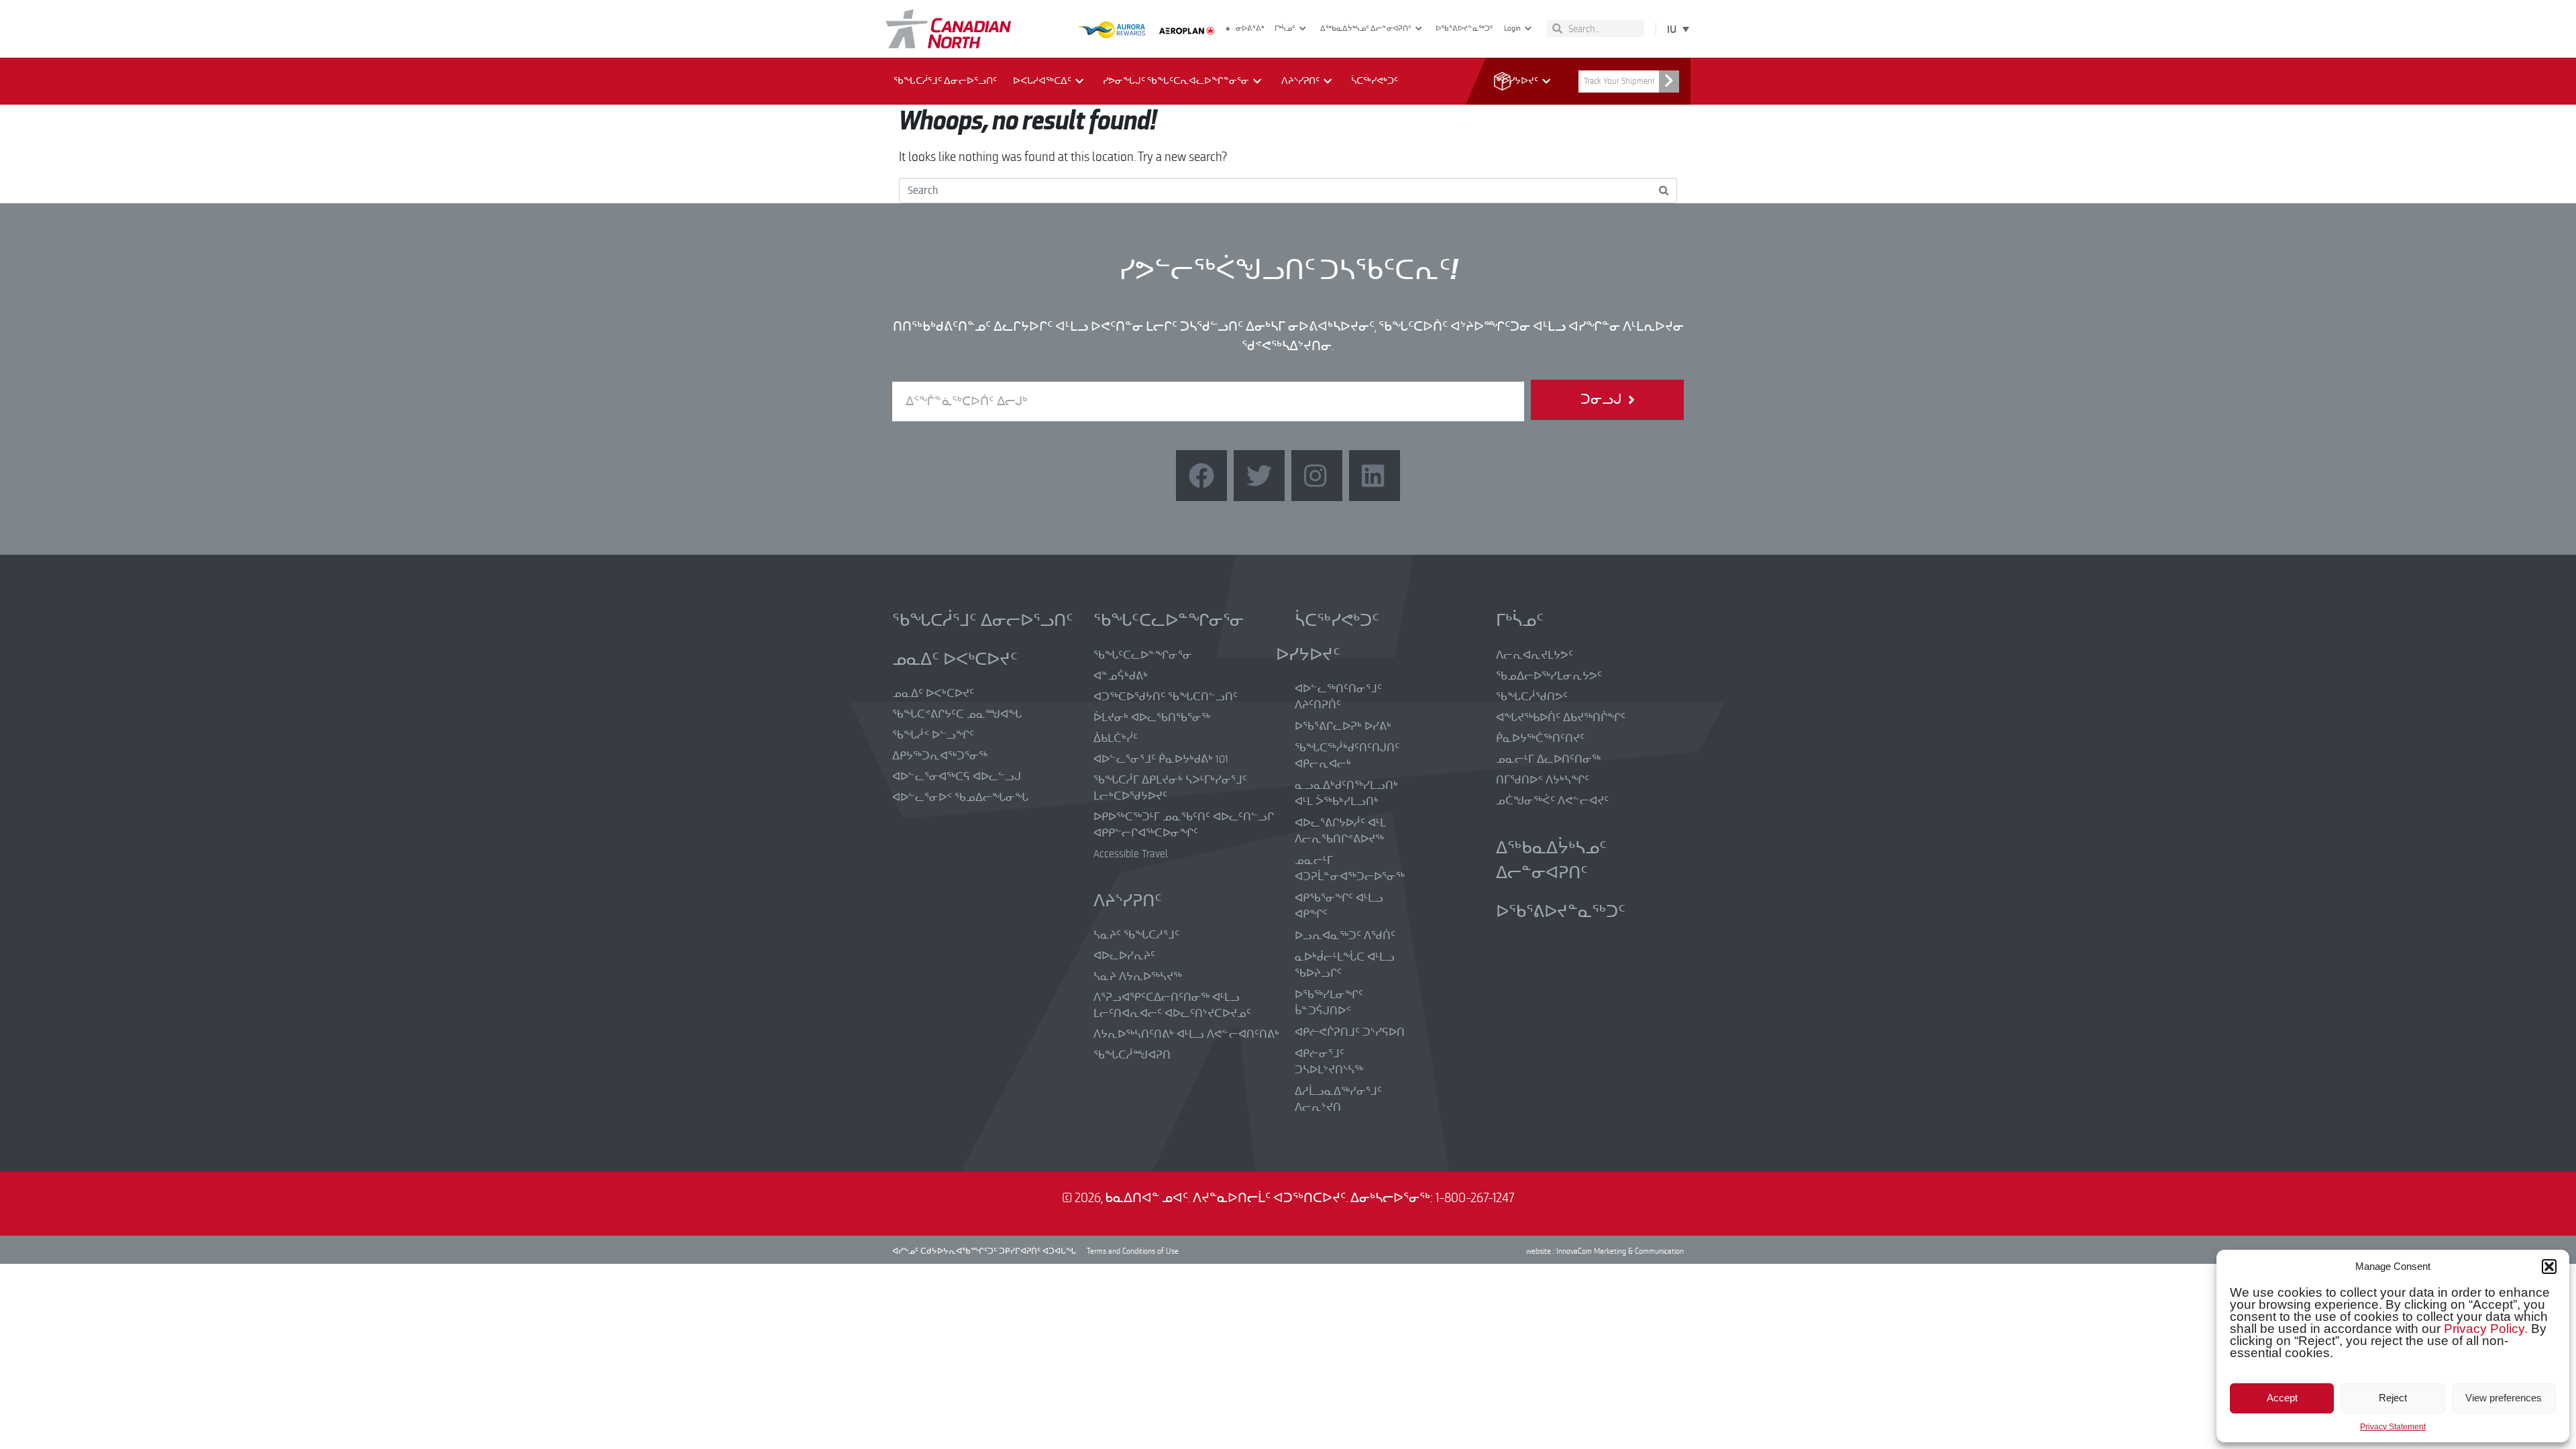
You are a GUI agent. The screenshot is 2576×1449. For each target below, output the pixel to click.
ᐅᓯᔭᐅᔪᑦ (1520, 81)
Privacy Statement (2393, 1427)
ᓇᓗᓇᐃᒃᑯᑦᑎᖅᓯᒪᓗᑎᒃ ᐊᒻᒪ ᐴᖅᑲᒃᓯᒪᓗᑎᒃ (1346, 794)
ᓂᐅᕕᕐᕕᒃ (1250, 29)
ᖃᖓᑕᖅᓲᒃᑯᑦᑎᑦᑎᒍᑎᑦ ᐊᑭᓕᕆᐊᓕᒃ (1347, 756)
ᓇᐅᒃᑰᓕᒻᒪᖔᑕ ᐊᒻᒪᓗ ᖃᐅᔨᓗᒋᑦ (1345, 965)
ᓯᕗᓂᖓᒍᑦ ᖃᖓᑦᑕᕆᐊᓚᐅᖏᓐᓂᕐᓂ (1176, 81)
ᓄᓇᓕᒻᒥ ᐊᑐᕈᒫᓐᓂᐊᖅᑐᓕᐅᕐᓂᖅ (1350, 869)
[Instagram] (1317, 476)
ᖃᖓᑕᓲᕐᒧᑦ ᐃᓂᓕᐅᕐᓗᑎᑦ (945, 81)
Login (1512, 29)
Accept (2282, 1398)
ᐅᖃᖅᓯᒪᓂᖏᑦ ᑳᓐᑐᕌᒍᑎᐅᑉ (1329, 1003)
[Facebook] (1201, 476)
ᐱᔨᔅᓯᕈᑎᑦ (1300, 81)
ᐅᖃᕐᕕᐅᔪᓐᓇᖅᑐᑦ (1464, 29)
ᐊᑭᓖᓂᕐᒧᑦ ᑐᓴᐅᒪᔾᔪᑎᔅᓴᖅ (1329, 1062)
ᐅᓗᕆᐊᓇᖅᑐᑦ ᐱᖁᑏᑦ (1345, 936)
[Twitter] (1259, 476)
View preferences (2504, 1398)
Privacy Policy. (2486, 1329)
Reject (2393, 1398)
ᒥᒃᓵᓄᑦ (1285, 29)
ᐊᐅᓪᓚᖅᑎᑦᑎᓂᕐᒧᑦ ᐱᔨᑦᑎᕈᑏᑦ (1338, 697)
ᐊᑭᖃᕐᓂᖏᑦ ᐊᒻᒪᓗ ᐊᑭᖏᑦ (1339, 906)
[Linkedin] (1375, 476)
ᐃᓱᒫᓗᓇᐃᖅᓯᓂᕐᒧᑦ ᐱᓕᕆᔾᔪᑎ (1338, 1099)
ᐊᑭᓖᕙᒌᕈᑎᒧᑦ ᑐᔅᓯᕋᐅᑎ (1350, 1032)
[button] (2549, 1267)
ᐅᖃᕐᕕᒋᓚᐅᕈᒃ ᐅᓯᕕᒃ (1343, 727)
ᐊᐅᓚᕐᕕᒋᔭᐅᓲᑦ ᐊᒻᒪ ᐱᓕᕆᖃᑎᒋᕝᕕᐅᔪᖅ (1340, 831)
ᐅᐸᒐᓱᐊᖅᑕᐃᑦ (1042, 81)
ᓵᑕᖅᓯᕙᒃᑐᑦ (1375, 81)
